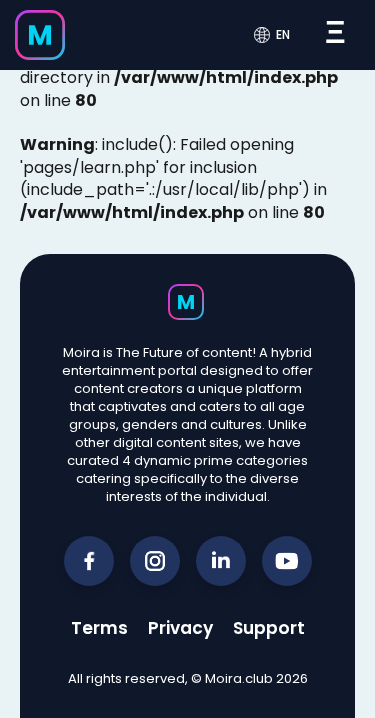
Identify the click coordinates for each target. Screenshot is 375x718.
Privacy (180, 628)
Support (269, 628)
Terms (99, 628)
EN (283, 35)
